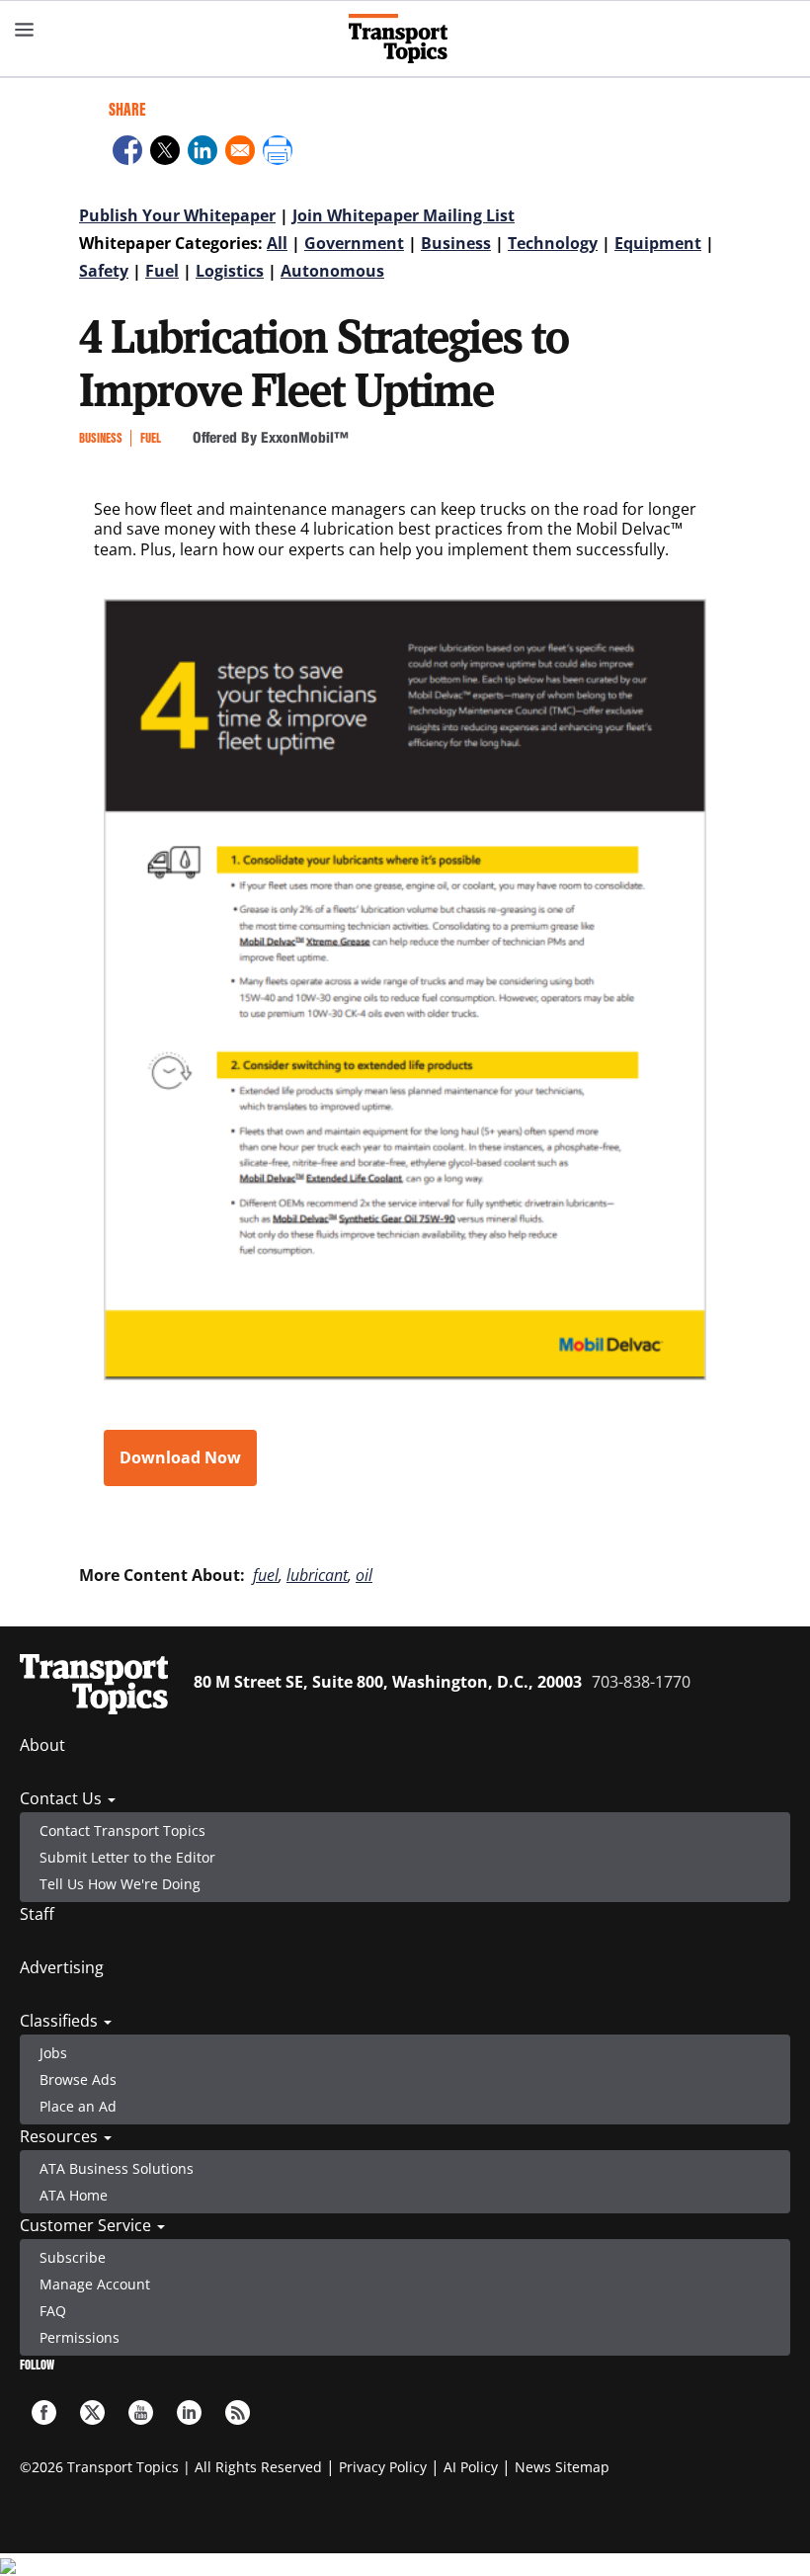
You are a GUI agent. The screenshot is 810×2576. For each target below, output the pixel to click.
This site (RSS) (238, 2412)
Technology (553, 243)
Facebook (44, 2412)
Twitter (92, 2412)
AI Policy (471, 2467)
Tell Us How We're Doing (120, 1884)
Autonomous (332, 271)
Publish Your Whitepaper (177, 215)
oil (364, 1575)
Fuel (162, 271)
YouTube (141, 2412)
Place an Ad (78, 2106)
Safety (104, 271)
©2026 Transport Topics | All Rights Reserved (171, 2467)
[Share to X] (165, 153)
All (277, 243)
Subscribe (73, 2257)
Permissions (80, 2337)
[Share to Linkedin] (202, 153)
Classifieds (61, 2021)
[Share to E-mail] (240, 153)
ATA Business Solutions (117, 2168)
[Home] (405, 39)
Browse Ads (78, 2079)
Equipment (658, 243)
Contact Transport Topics (122, 1830)
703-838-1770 (641, 1682)
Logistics (230, 271)
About (42, 1745)
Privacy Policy (383, 2467)
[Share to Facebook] (127, 153)
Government (354, 243)
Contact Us (63, 1798)
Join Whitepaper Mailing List (404, 215)
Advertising (62, 1967)
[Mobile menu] (25, 30)
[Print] (278, 153)
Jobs (53, 2053)
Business (456, 243)
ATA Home (74, 2195)
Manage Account (95, 2284)
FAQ (53, 2311)
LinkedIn (189, 2412)
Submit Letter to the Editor (127, 1857)
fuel (266, 1575)
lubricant (317, 1575)
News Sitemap (562, 2467)
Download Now (180, 1457)
